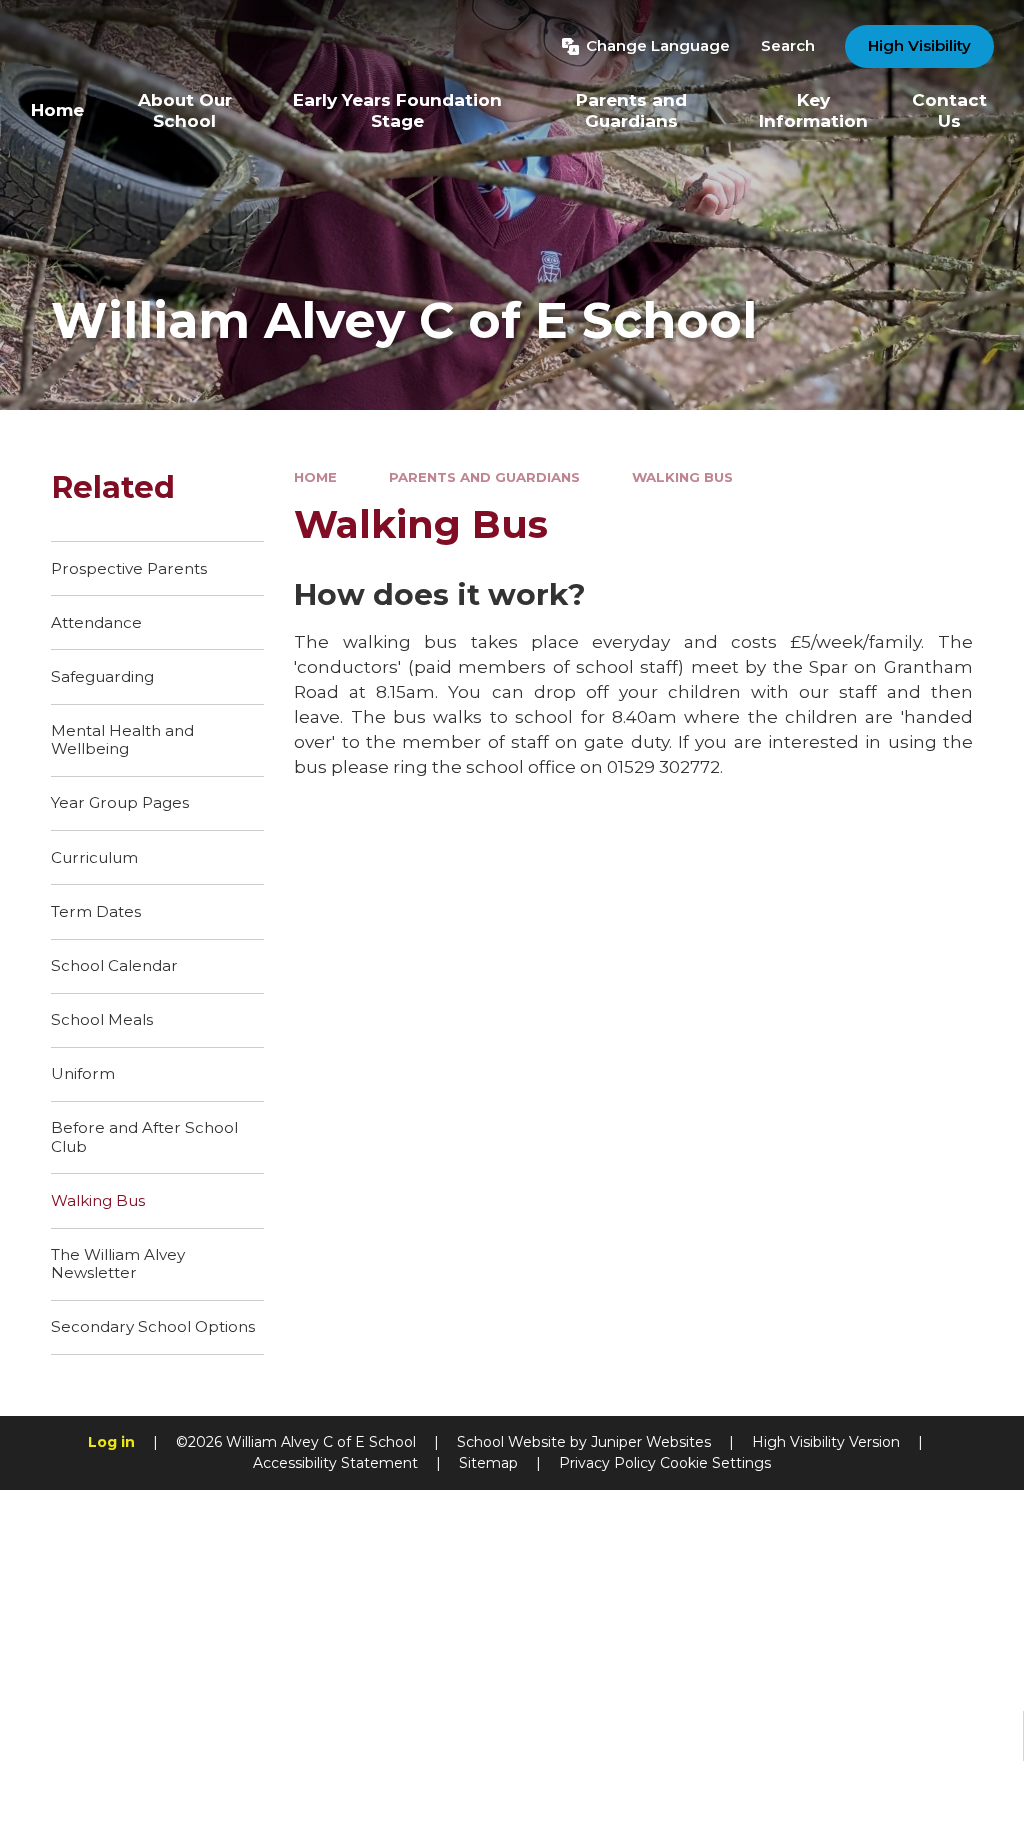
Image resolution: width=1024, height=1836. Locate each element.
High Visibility (919, 45)
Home (315, 477)
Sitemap (488, 1463)
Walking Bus (682, 477)
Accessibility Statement (335, 1463)
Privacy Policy (607, 1463)
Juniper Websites (651, 1442)
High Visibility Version (826, 1442)
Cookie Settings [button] (715, 1463)
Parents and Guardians (484, 477)
